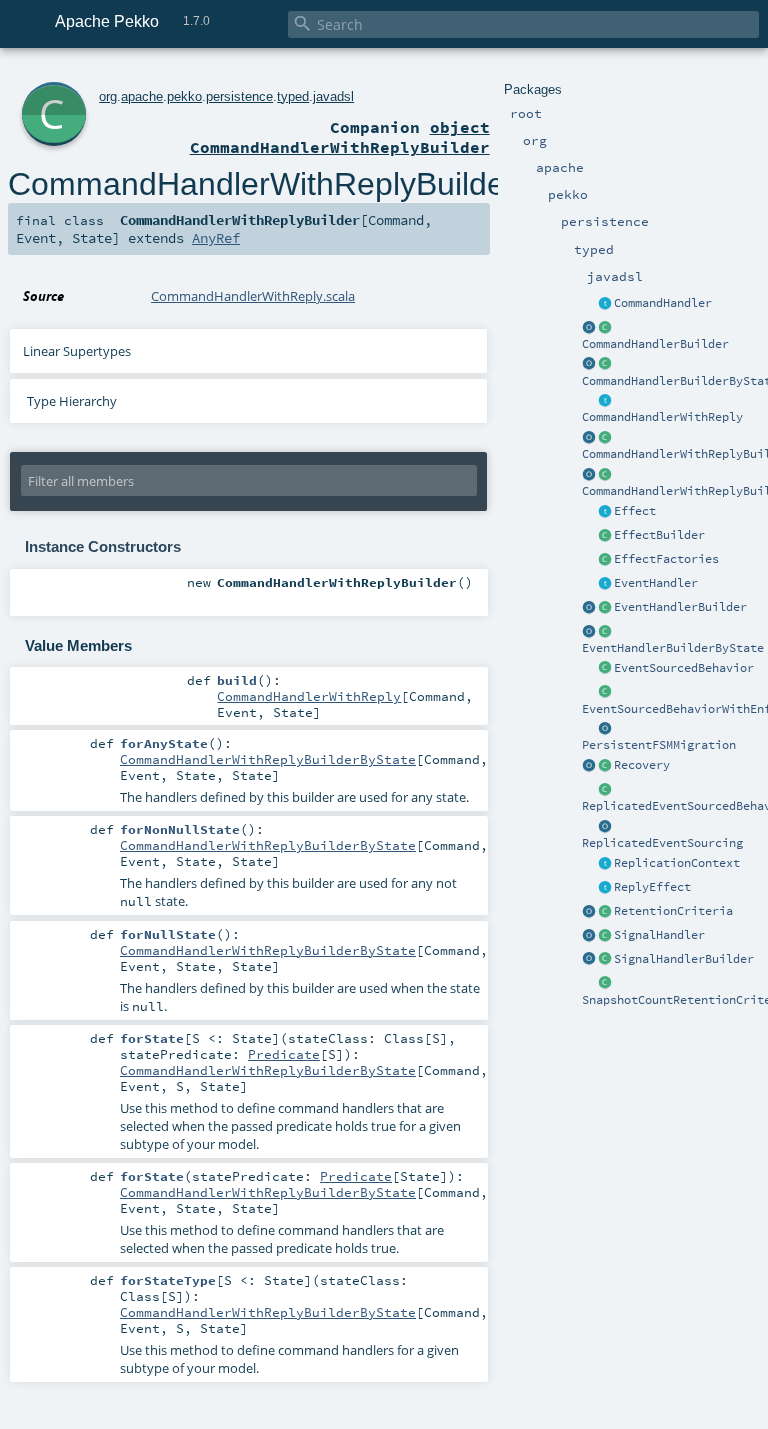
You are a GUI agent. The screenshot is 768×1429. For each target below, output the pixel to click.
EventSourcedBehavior (684, 668)
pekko (184, 96)
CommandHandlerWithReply (662, 417)
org (108, 96)
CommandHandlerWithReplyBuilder (262, 184)
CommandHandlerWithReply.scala (253, 296)
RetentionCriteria (673, 911)
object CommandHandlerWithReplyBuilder (340, 137)
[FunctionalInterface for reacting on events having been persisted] (605, 584)
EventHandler (656, 583)
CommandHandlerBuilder (655, 344)
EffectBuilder (659, 535)
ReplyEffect (652, 887)
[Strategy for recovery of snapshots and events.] (589, 766)
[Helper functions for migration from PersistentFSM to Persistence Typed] (605, 729)
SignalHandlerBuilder (684, 959)
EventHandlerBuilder (680, 607)
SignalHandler (659, 935)
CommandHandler (663, 303)
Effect (635, 511)
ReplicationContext (677, 863)
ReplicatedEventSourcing (662, 843)
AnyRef (216, 238)
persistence (239, 96)
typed (293, 96)
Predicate (284, 1054)
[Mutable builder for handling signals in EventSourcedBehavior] (605, 960)
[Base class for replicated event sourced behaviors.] (605, 790)
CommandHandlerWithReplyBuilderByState (268, 759)
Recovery (642, 765)
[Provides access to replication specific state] (605, 864)
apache (142, 96)
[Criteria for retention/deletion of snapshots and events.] (589, 912)
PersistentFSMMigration (659, 745)
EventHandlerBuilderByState (673, 648)
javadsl (333, 96)
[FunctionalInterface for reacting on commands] (605, 304)
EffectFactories (666, 559)
